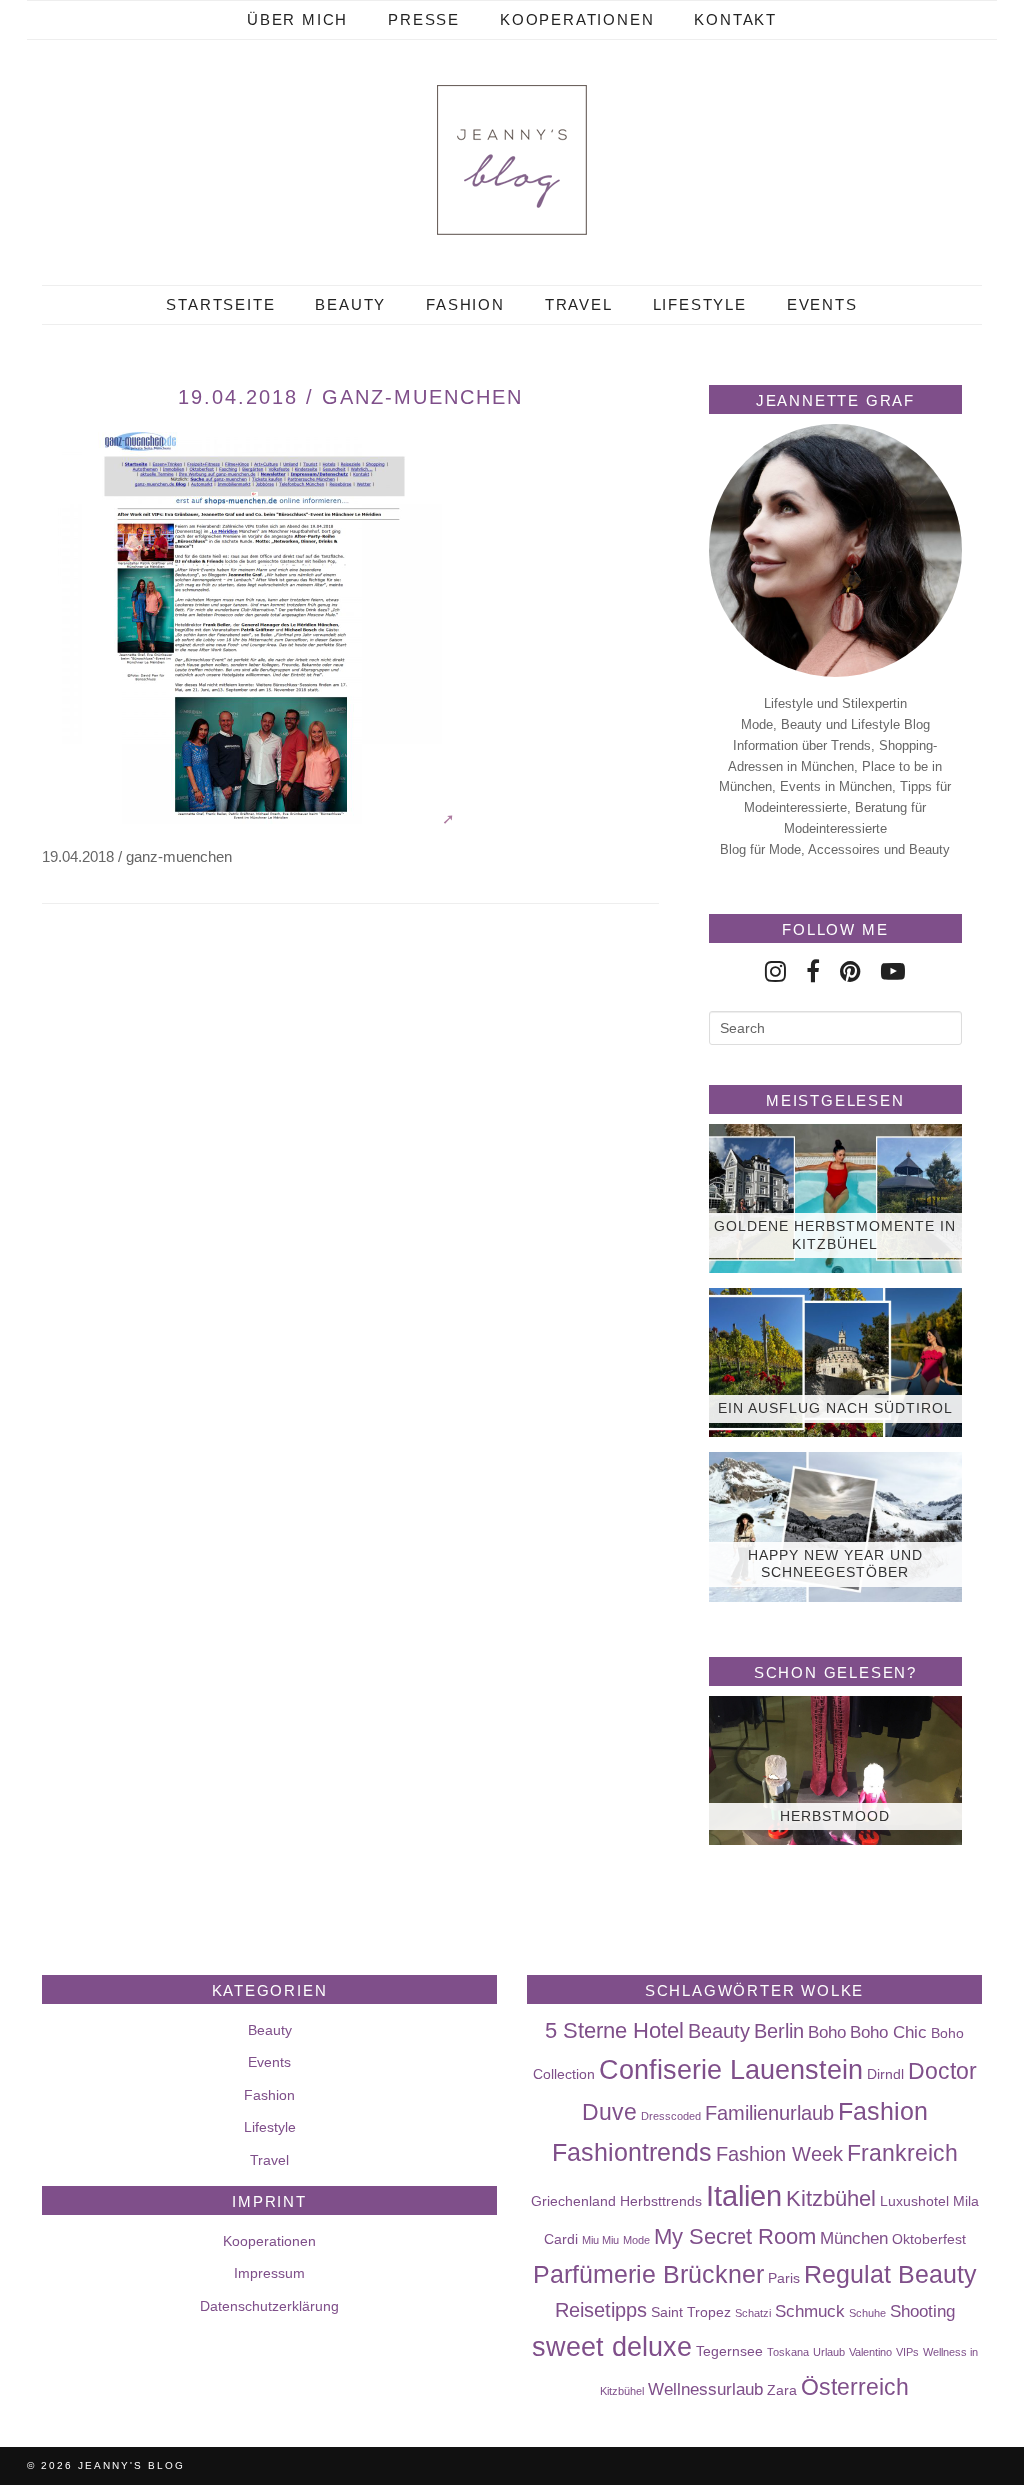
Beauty (350, 304)
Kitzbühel (831, 2198)
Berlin (779, 2031)
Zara (782, 2390)
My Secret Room (735, 2236)
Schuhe (867, 2313)
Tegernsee (729, 2351)
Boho (827, 2032)
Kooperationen (577, 19)
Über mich (297, 19)
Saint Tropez (691, 2312)
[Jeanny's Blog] (512, 160)
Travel (579, 304)
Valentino (870, 2352)
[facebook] (813, 971)
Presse (424, 19)
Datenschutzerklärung (269, 2306)
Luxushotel (914, 2201)
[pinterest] (850, 971)
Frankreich (902, 2153)
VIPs (907, 2352)
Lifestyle (700, 304)
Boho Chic (888, 2032)
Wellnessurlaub (705, 2389)
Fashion (465, 304)
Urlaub (829, 2352)
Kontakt (735, 19)
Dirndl (885, 2074)
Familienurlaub (769, 2113)
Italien (744, 2195)
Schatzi (753, 2313)
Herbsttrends (661, 2201)
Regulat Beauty (890, 2274)
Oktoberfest (929, 2239)
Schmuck (810, 2311)
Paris (784, 2278)
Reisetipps (601, 2310)
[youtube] (893, 971)
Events (822, 304)
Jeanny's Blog (131, 2465)
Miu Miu (600, 2240)
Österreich (855, 2387)
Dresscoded (671, 2116)
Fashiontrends (632, 2152)
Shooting (922, 2311)
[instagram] (775, 971)
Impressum (269, 2273)
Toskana (788, 2352)
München (854, 2238)
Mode (636, 2240)
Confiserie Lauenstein (731, 2070)
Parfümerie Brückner (648, 2274)
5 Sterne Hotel (614, 2030)
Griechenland (573, 2201)
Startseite (220, 304)
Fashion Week (779, 2154)
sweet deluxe (612, 2347)
